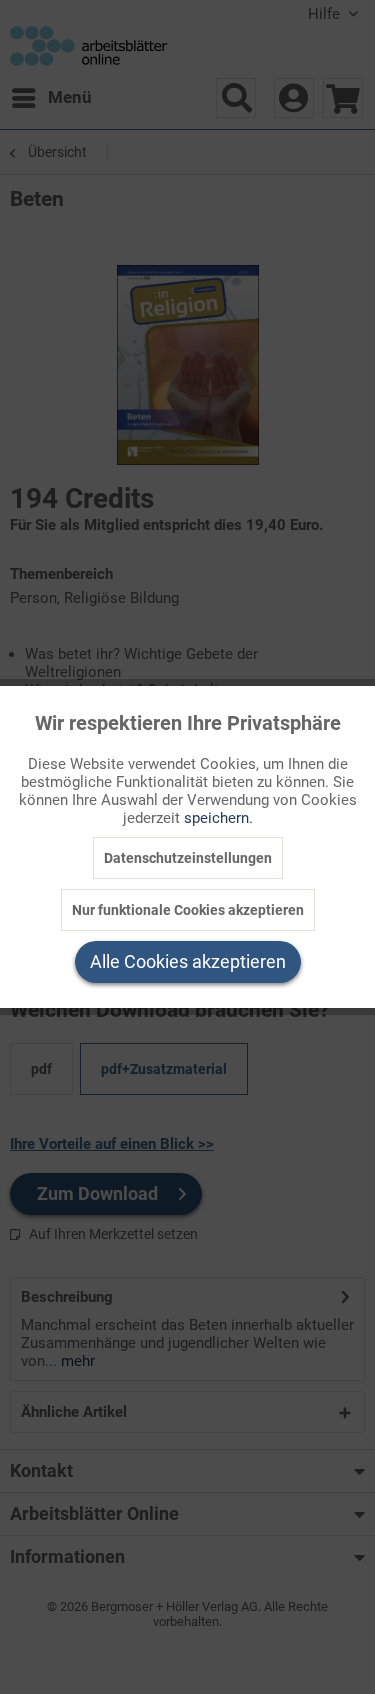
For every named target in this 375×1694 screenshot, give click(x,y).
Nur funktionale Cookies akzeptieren (188, 910)
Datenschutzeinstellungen (188, 858)
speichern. (218, 818)
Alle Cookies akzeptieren (188, 961)
